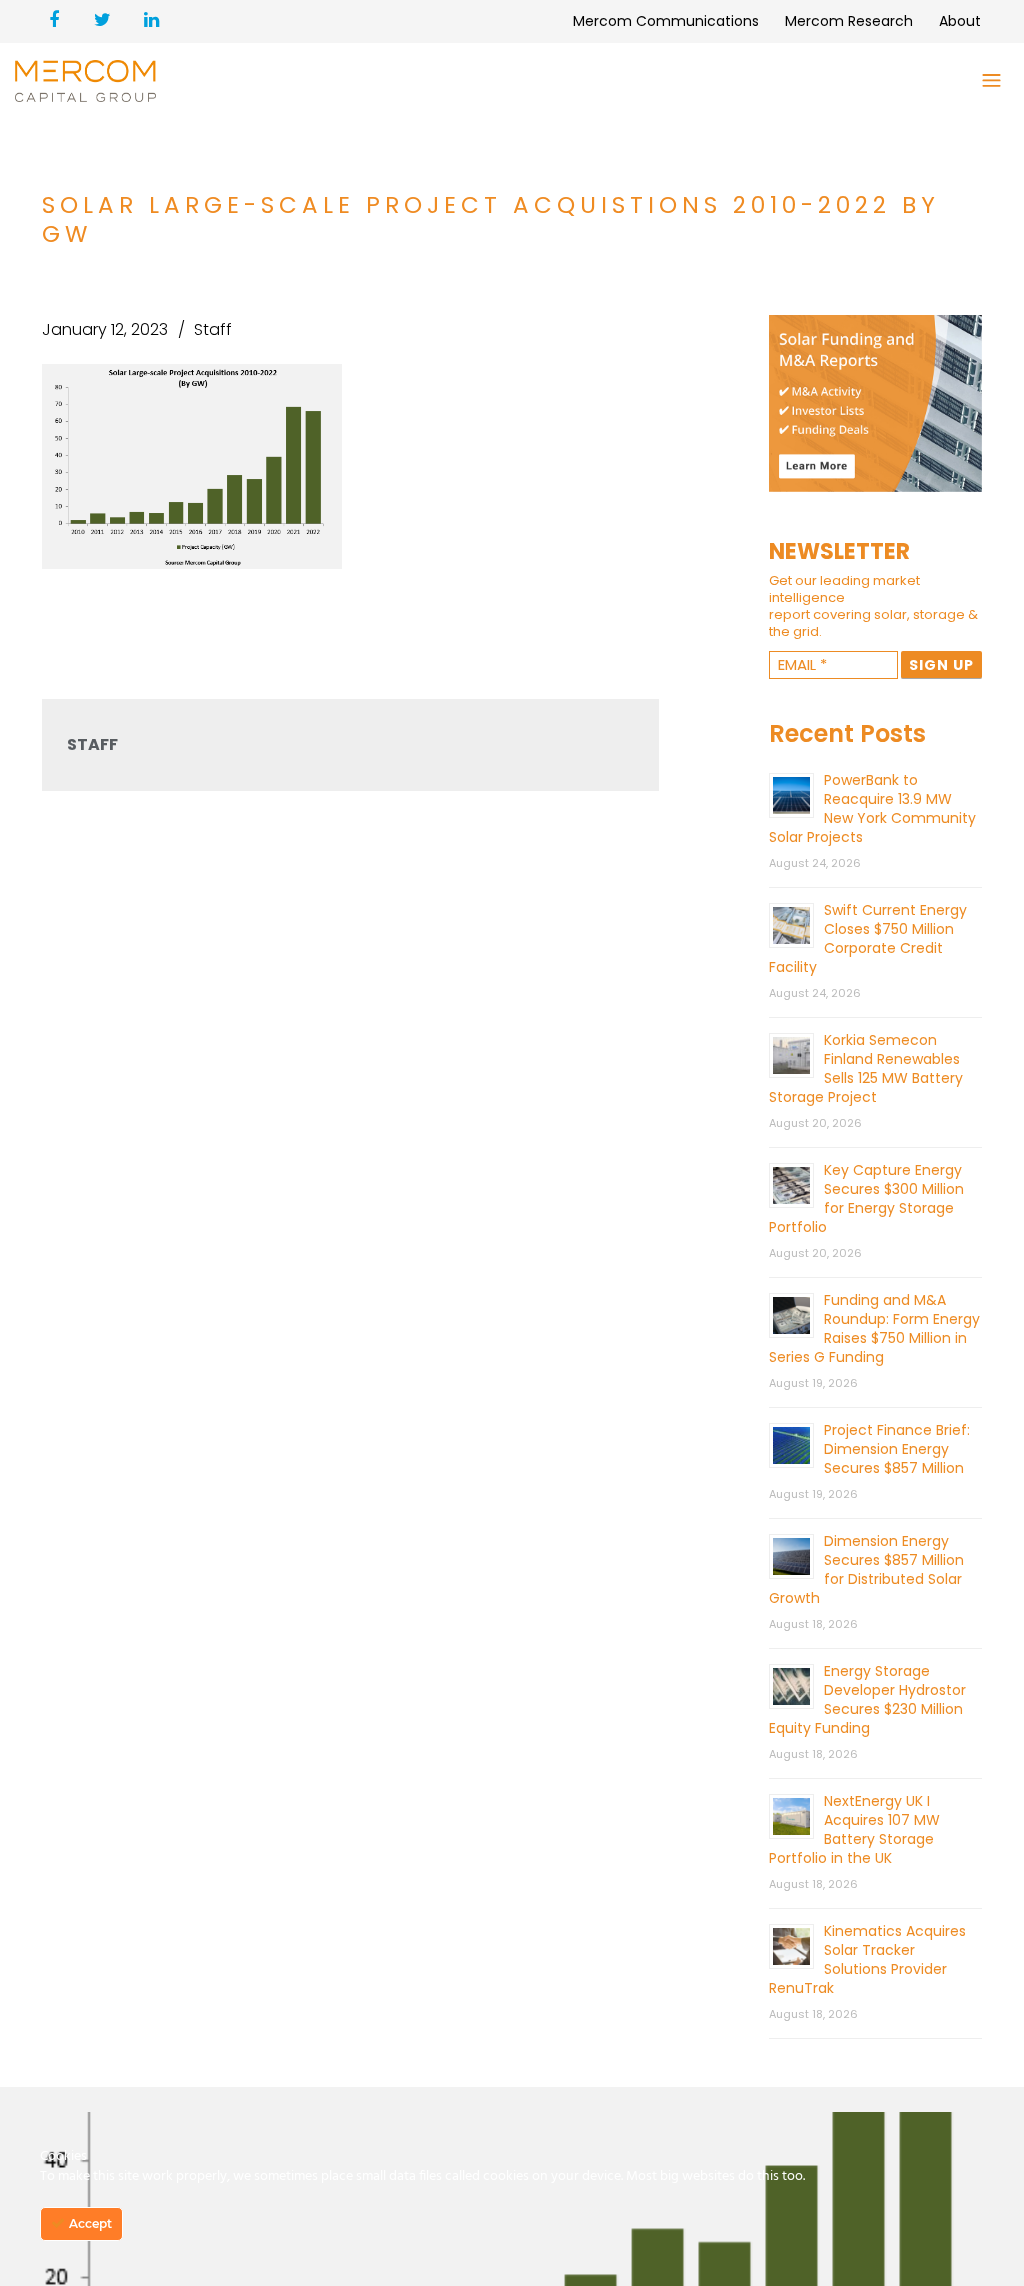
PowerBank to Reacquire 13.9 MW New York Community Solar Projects (872, 808)
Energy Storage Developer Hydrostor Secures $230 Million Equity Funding (867, 1699)
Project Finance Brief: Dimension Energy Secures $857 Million (897, 1449)
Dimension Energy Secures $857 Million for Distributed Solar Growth (866, 1569)
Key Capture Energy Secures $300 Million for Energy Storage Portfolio (866, 1198)
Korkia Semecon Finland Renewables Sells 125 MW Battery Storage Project (866, 1068)
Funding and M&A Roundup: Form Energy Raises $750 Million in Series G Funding (874, 1328)
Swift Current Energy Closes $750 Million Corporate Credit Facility (868, 938)
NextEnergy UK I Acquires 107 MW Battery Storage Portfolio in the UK (854, 1829)
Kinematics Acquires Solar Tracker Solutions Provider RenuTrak (867, 1959)
